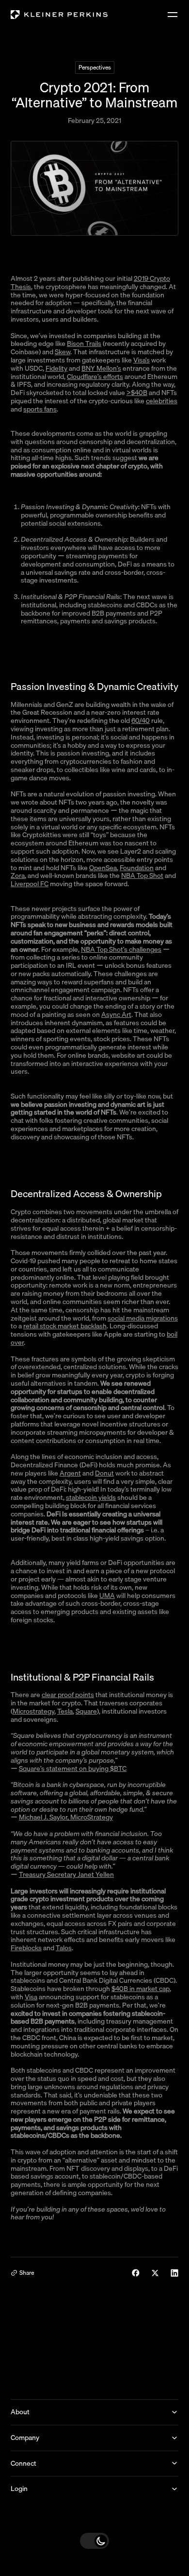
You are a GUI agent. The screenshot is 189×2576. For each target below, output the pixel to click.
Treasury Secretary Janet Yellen (66, 1874)
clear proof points (68, 1695)
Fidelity (56, 368)
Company (25, 2438)
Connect (24, 2463)
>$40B (137, 393)
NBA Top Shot (142, 876)
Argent (70, 1473)
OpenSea (103, 868)
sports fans (40, 409)
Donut (104, 1473)
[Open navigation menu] (173, 15)
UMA (107, 1596)
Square (86, 1711)
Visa (31, 1997)
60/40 (141, 721)
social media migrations (143, 1318)
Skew (63, 352)
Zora (18, 876)
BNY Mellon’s (101, 368)
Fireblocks (26, 1948)
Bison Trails (84, 343)
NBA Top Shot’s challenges (121, 949)
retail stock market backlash (65, 1326)
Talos (64, 1948)
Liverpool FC (30, 884)
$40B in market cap (141, 1989)
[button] (94, 2541)
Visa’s (142, 360)
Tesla (65, 1711)
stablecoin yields (91, 1497)
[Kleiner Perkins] (59, 15)
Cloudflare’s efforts (95, 377)
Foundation (137, 868)
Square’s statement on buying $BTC (73, 1769)
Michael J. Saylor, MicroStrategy (66, 1817)
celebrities (162, 401)
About (20, 2412)
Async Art (116, 1014)
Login (19, 2489)
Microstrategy (33, 1711)
